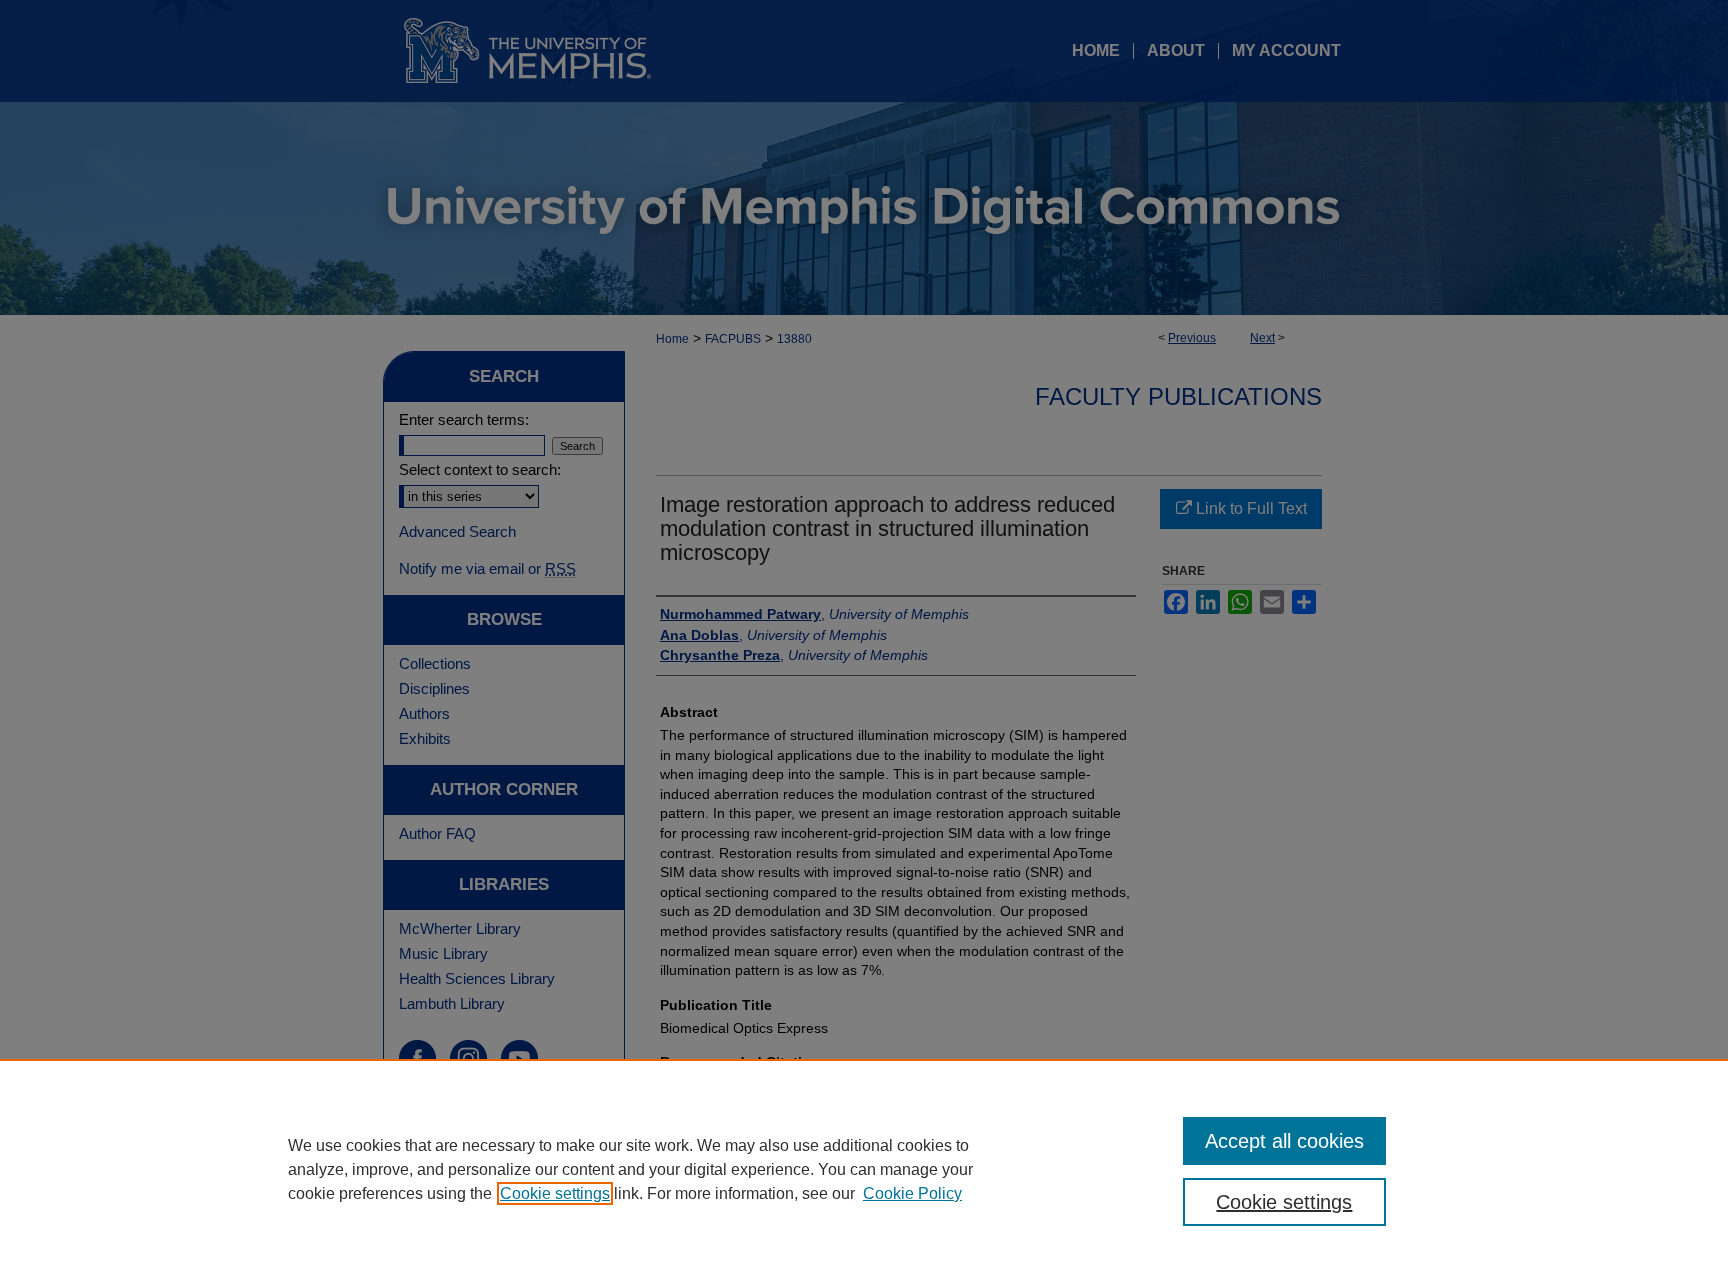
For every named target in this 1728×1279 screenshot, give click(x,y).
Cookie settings (555, 1193)
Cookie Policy (912, 1193)
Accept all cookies (1284, 1141)
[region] (864, 1169)
